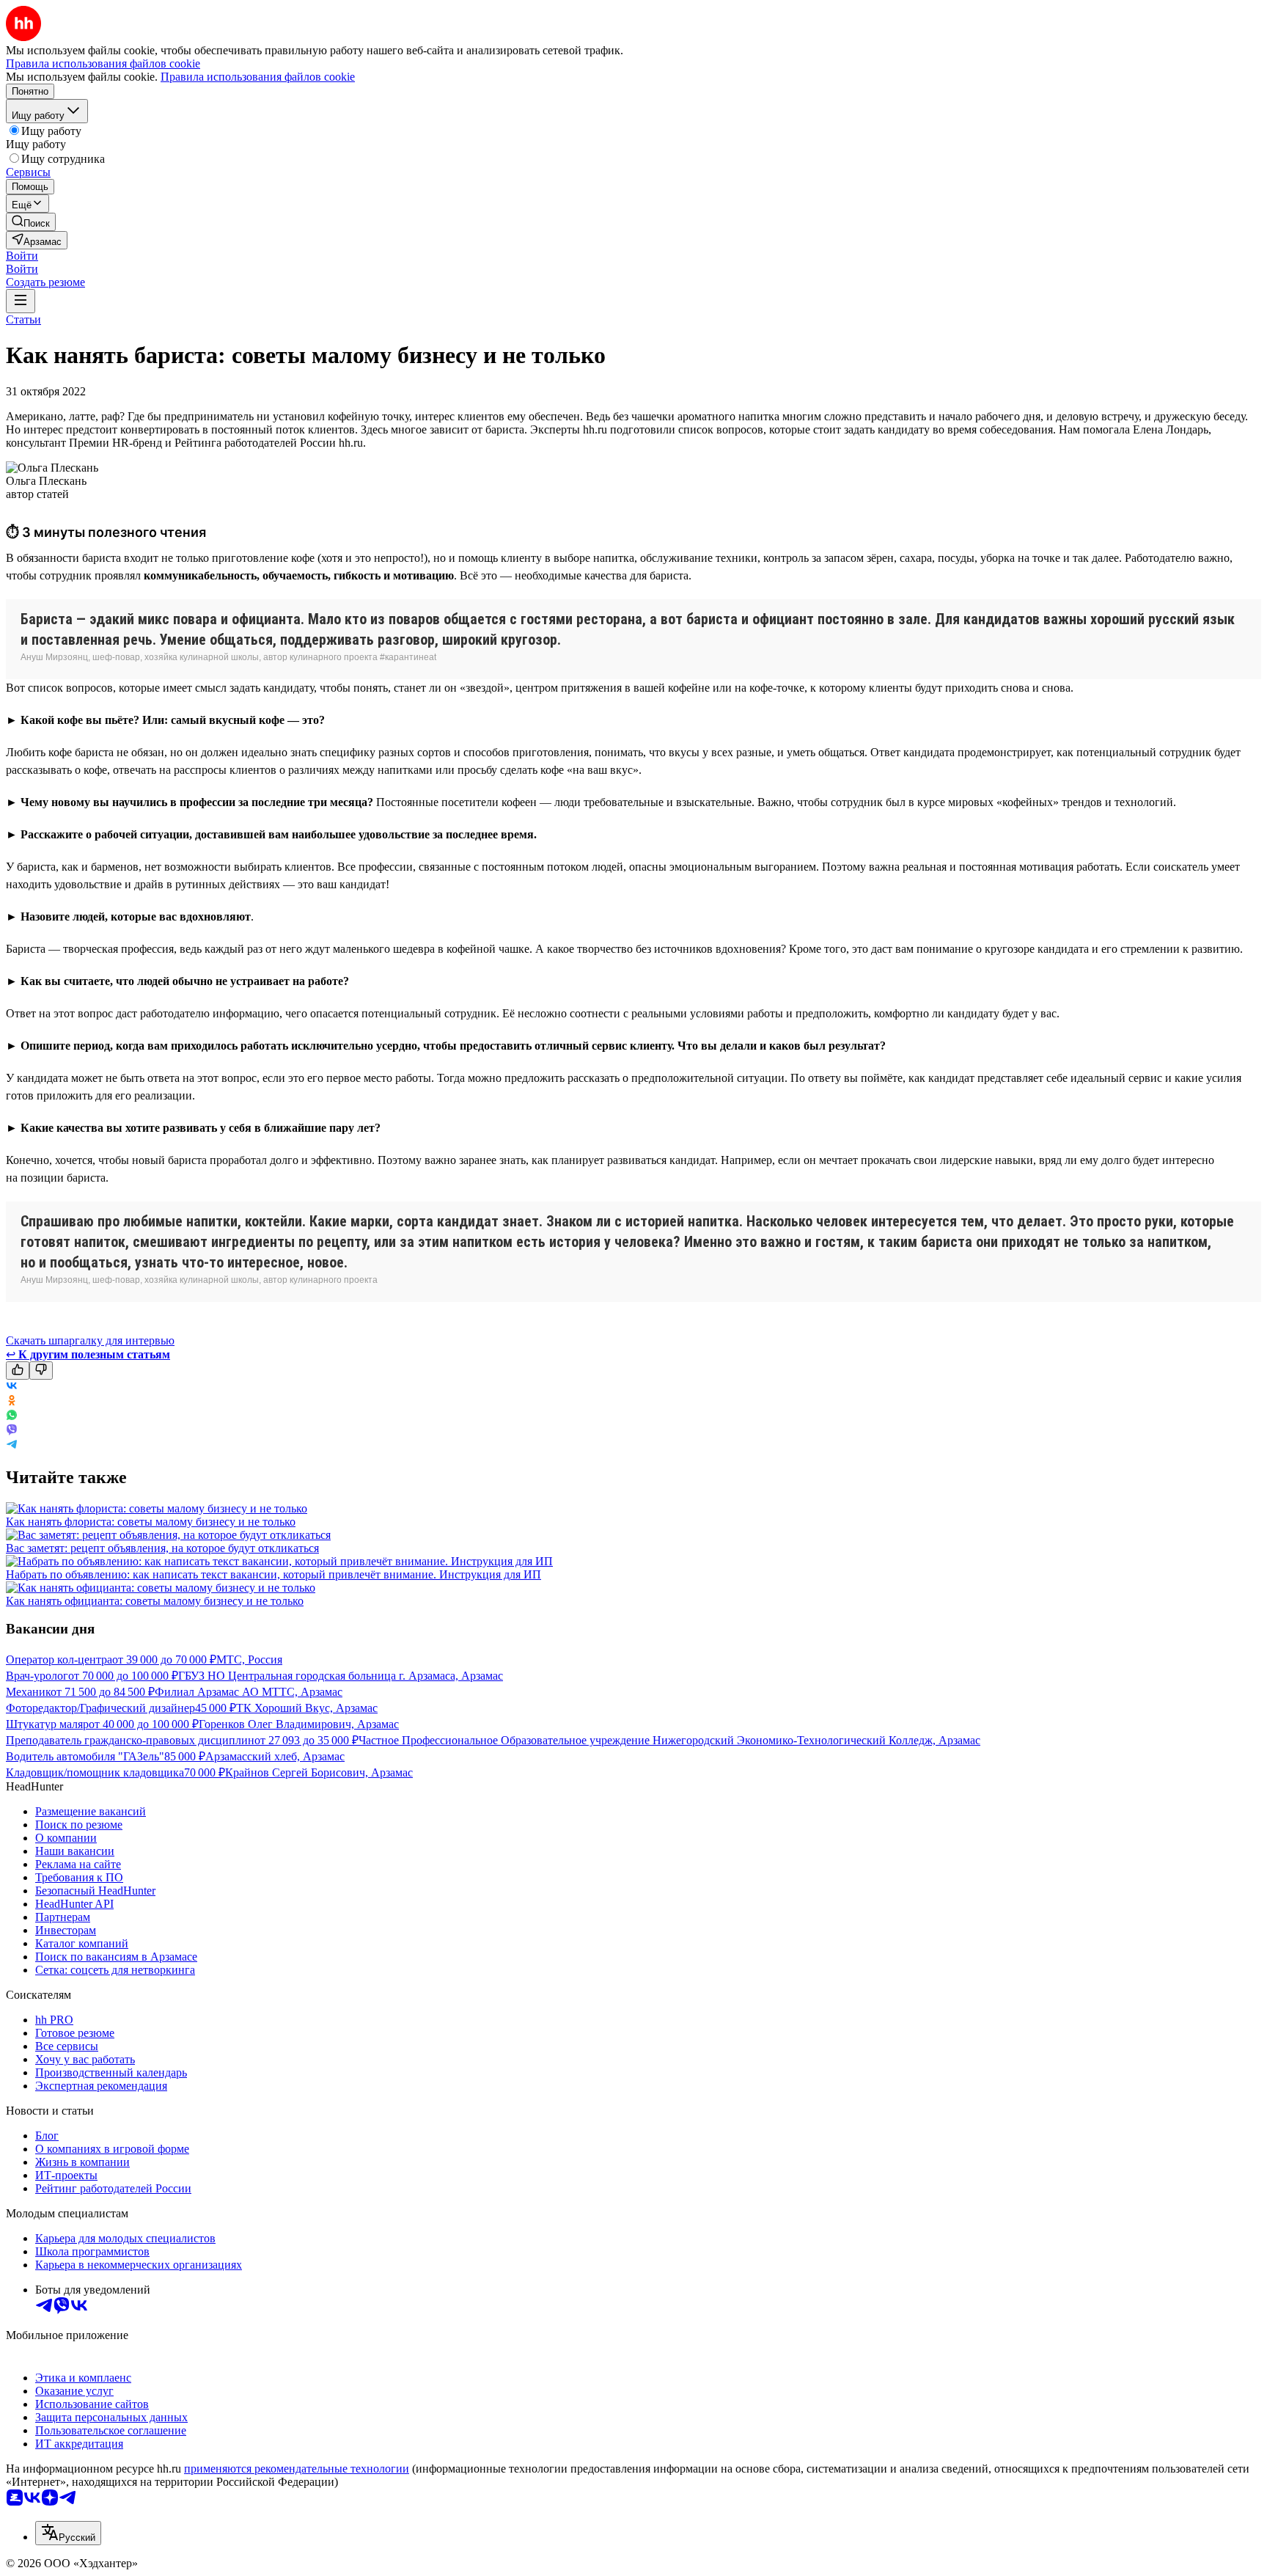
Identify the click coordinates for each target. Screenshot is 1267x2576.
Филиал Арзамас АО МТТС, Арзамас (249, 1692)
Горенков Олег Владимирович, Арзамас (299, 1724)
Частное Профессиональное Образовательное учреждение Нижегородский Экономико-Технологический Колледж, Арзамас (669, 1740)
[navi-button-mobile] (21, 301)
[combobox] (68, 2533)
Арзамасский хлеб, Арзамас (275, 1756)
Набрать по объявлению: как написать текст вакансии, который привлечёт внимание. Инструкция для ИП (273, 1574)
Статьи (23, 319)
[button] (22, 256)
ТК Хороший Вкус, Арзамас (307, 1708)
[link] (31, 222)
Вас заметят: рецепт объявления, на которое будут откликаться (162, 1548)
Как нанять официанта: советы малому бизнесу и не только (155, 1601)
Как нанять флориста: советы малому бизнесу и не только (151, 1522)
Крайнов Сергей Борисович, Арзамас (319, 1772)
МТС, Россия (249, 1660)
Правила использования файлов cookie (258, 77)
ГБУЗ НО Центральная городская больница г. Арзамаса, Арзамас (341, 1676)
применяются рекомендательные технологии (297, 2469)
